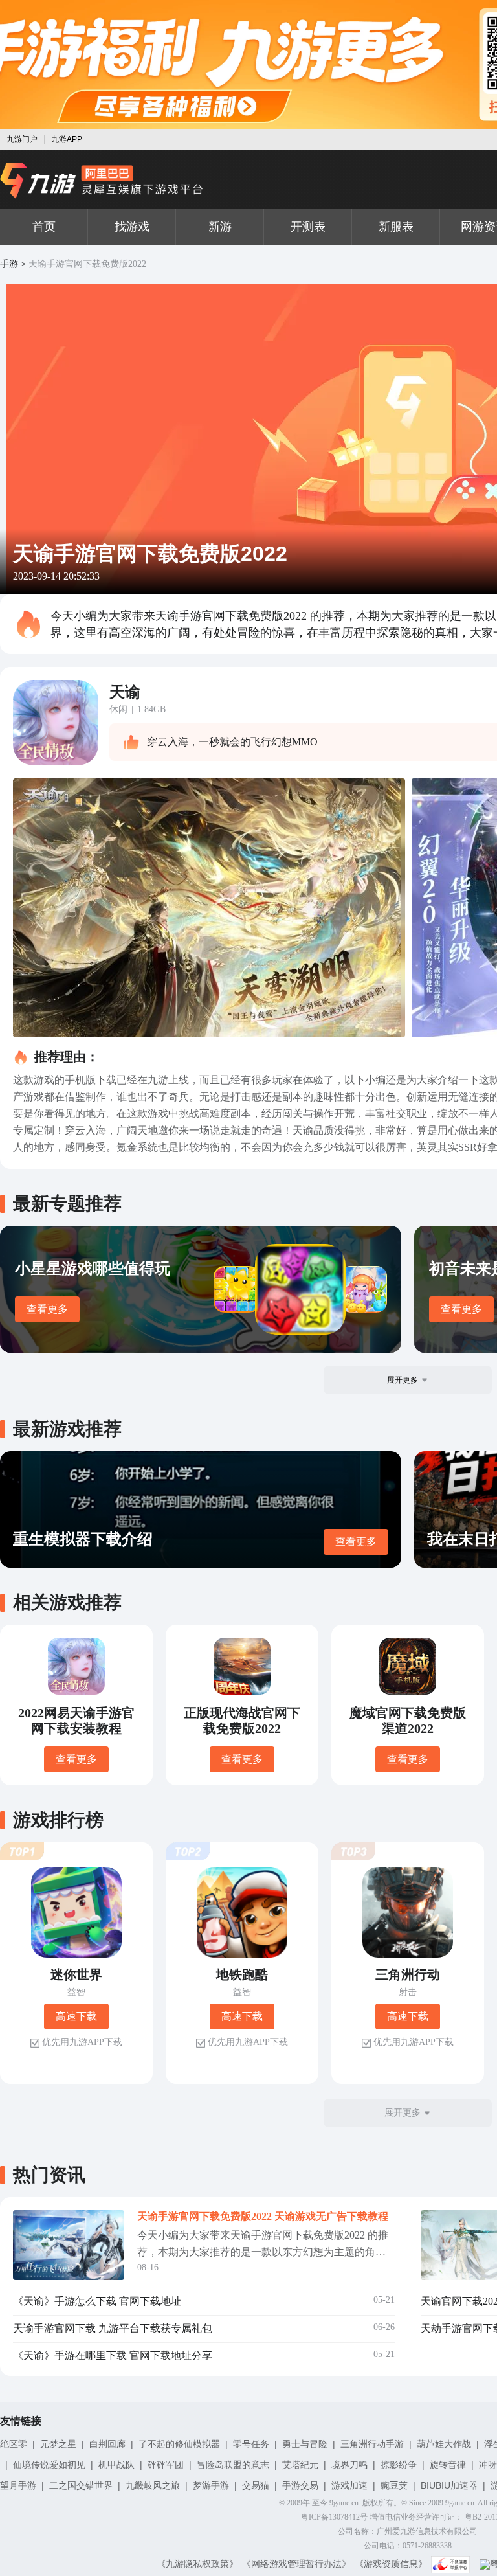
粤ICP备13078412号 (334, 2517)
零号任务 (251, 2444)
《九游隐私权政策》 (197, 2564)
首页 (44, 227)
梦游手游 (211, 2485)
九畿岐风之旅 (153, 2485)
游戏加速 (349, 2485)
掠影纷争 (399, 2465)
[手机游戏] (102, 181)
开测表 (308, 227)
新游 (220, 227)
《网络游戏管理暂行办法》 (296, 2564)
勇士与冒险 (305, 2444)
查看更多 (47, 1309)
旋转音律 (448, 2465)
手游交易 (300, 2485)
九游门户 (22, 139)
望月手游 (18, 2485)
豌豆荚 (394, 2485)
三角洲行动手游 (372, 2444)
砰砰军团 (166, 2465)
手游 (9, 264)
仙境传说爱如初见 (49, 2465)
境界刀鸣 (349, 2465)
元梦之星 (58, 2444)
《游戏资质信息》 (391, 2564)
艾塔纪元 (300, 2465)
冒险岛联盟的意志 (233, 2465)
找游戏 (132, 227)
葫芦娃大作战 (444, 2444)
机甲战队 (116, 2465)
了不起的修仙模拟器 (179, 2444)
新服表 (396, 227)
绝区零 (14, 2444)
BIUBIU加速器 (449, 2485)
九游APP (67, 139)
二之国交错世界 (81, 2485)
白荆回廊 (107, 2444)
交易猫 (256, 2485)
